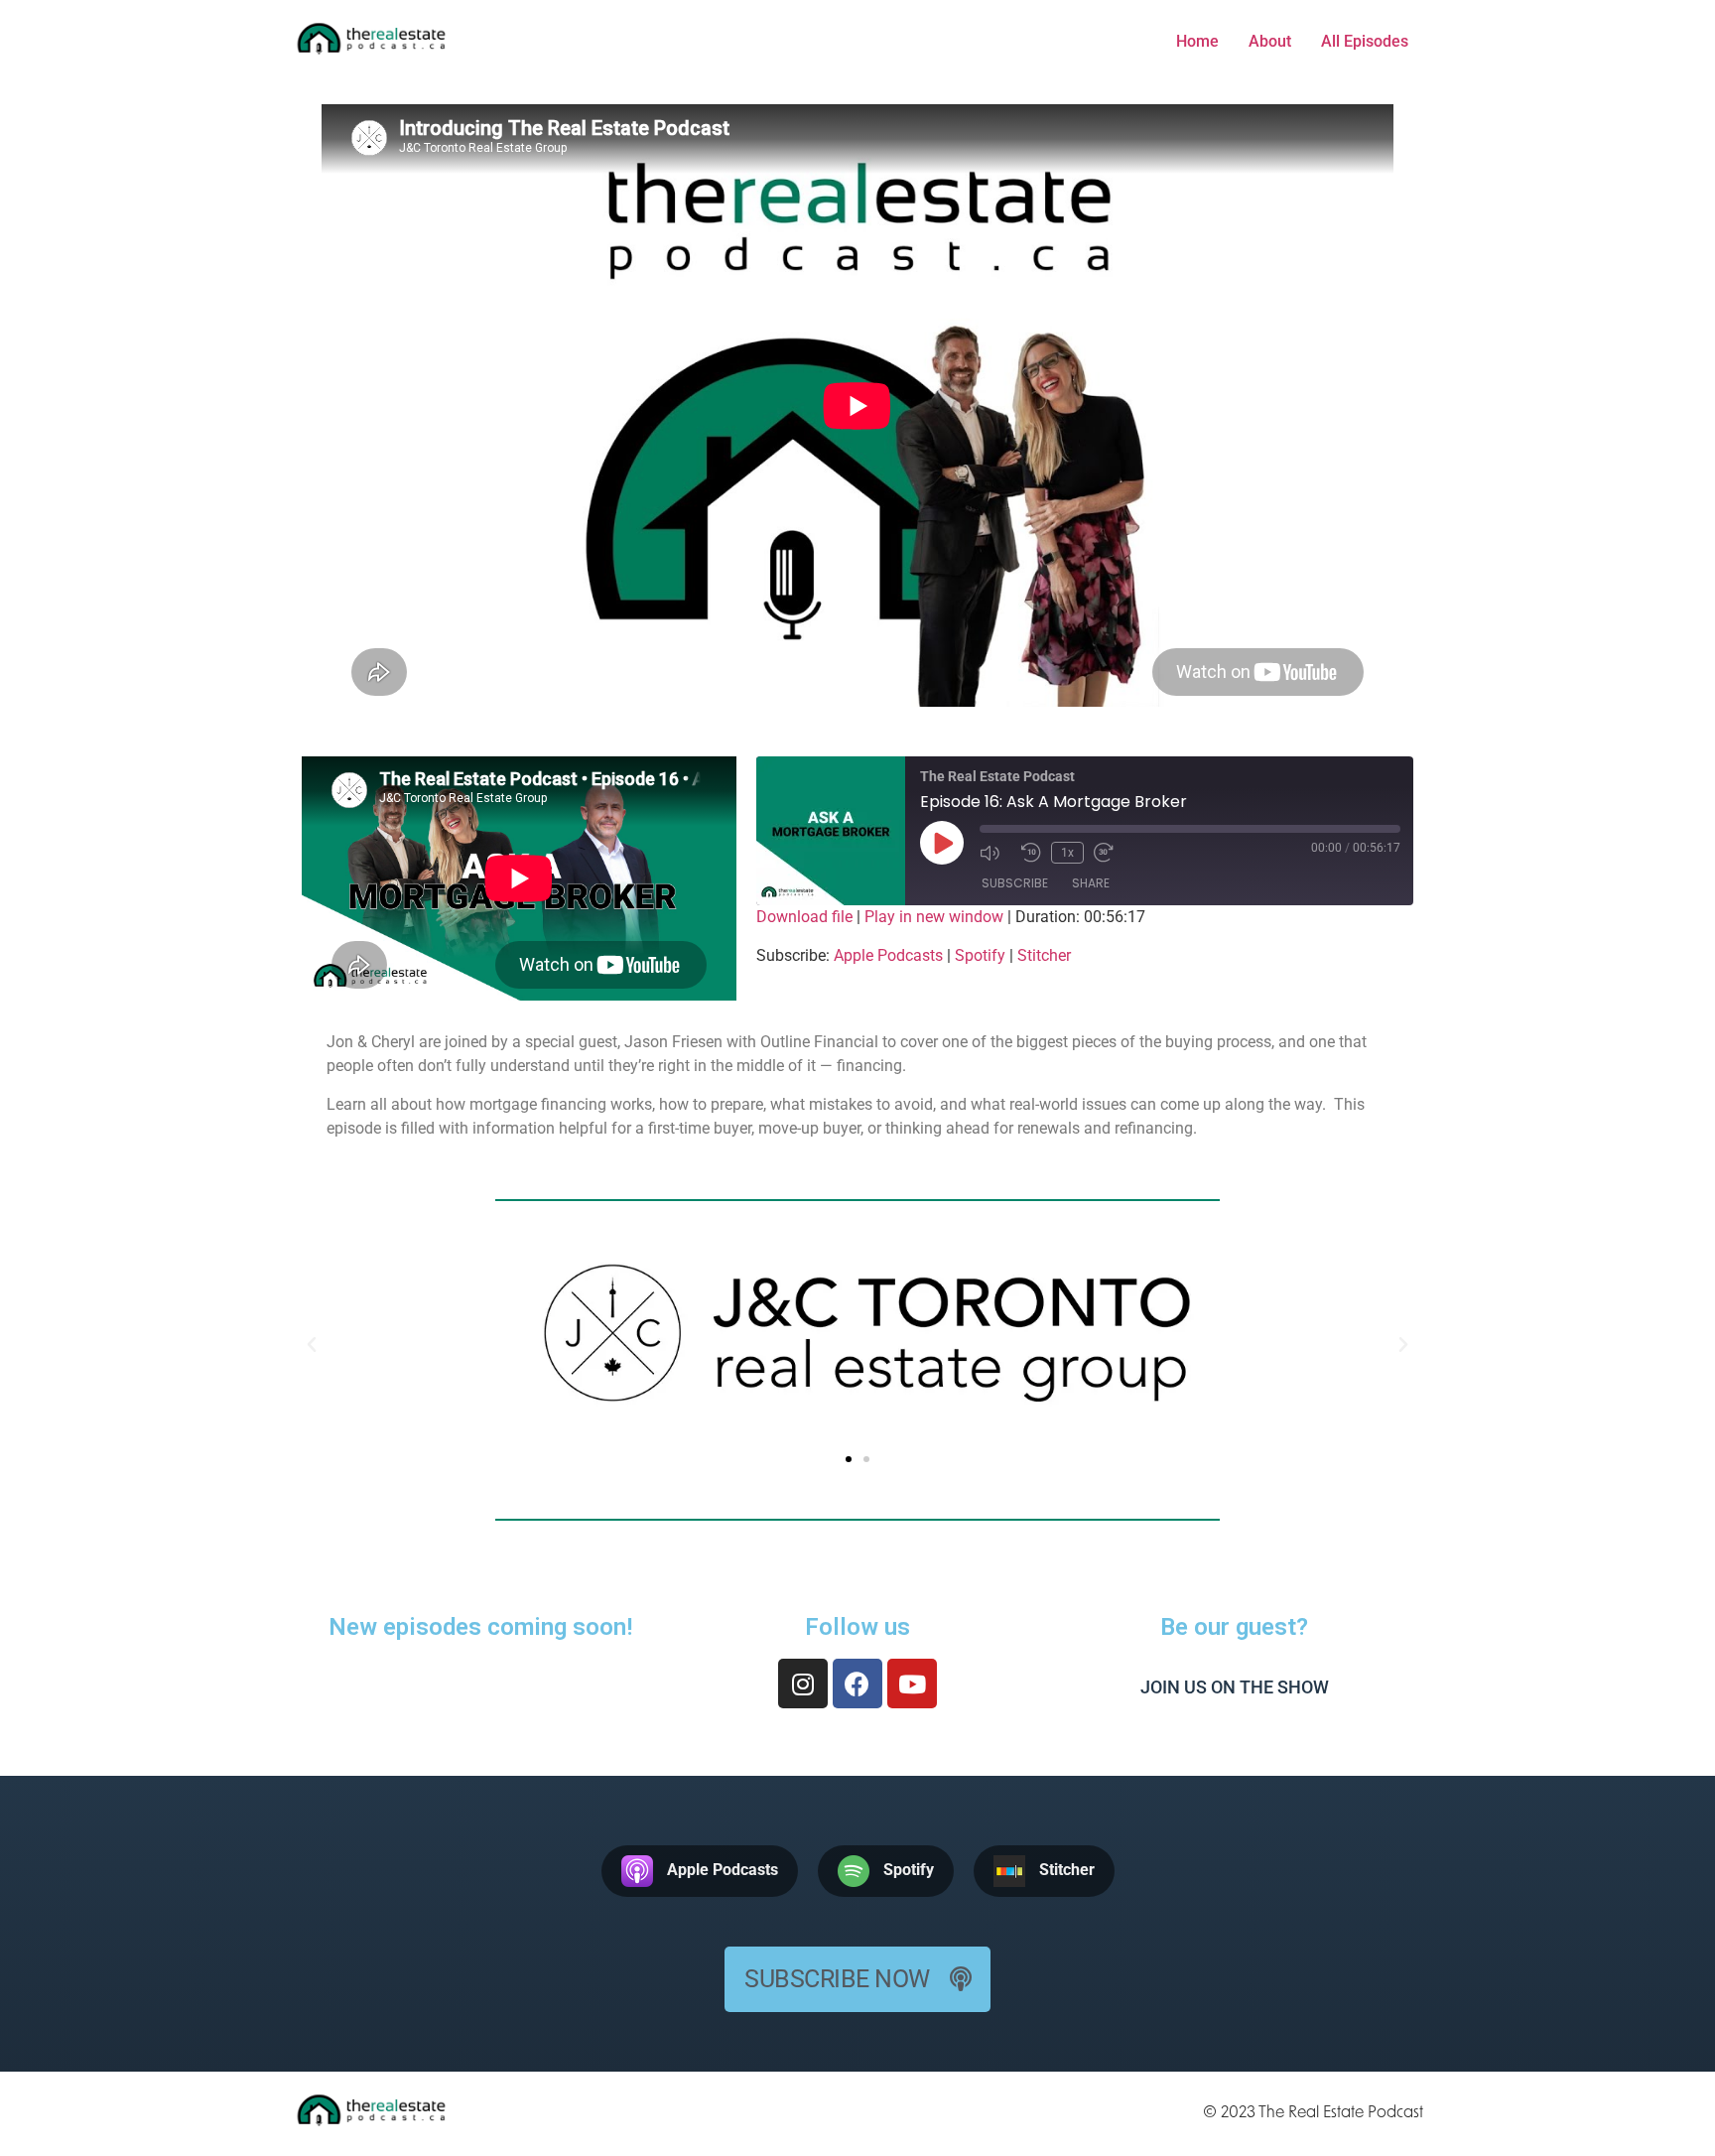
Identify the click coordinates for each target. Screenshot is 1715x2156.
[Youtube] (912, 1684)
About (1270, 41)
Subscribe (1015, 883)
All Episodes (1365, 41)
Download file (804, 917)
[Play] (942, 843)
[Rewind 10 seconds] (1031, 853)
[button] (849, 1459)
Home (1197, 41)
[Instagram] (803, 1684)
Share (1091, 883)
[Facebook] (857, 1684)
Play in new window (934, 917)
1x (1067, 853)
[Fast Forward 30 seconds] (1110, 853)
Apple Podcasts (888, 955)
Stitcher (1044, 955)
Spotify (980, 955)
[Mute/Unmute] (995, 853)
